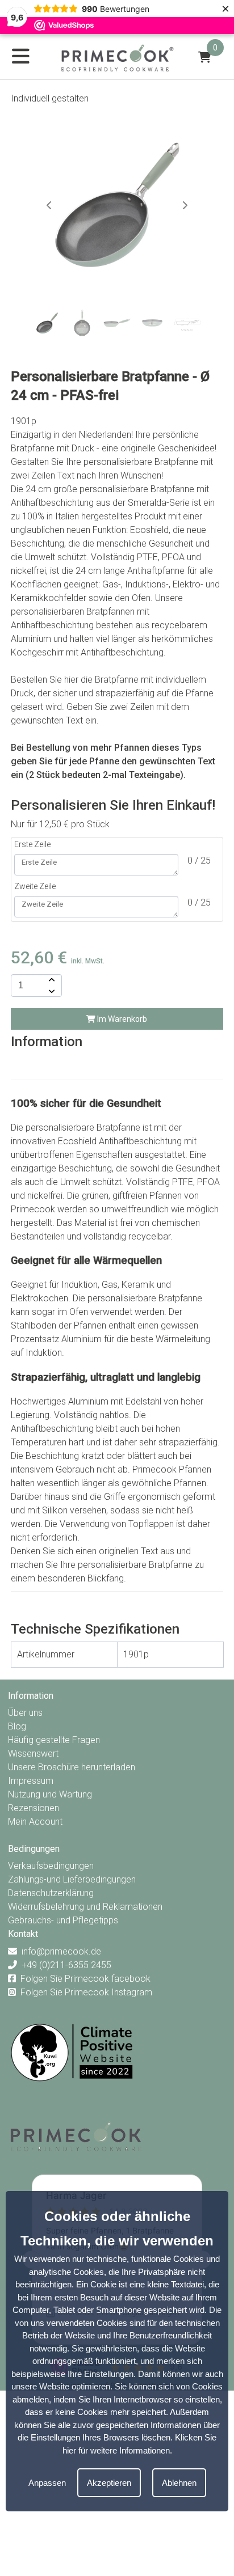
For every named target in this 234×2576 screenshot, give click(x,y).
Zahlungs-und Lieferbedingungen (72, 1879)
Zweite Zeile (35, 886)
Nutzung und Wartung (50, 1794)
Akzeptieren (109, 2483)
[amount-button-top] (51, 980)
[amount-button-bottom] (51, 991)
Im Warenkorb (121, 1019)
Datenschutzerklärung (51, 1893)
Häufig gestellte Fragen (54, 1740)
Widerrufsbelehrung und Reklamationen (85, 1907)
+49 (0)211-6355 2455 (66, 1965)
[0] (205, 57)
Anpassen (47, 2483)
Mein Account (35, 1822)
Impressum (31, 1781)
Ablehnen (179, 2483)
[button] (185, 205)
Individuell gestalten (50, 98)
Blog (17, 1726)
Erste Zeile (32, 844)
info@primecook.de (61, 1951)
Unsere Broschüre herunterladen (72, 1767)
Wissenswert (33, 1754)
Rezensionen (34, 1808)
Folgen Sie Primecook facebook (85, 1979)
